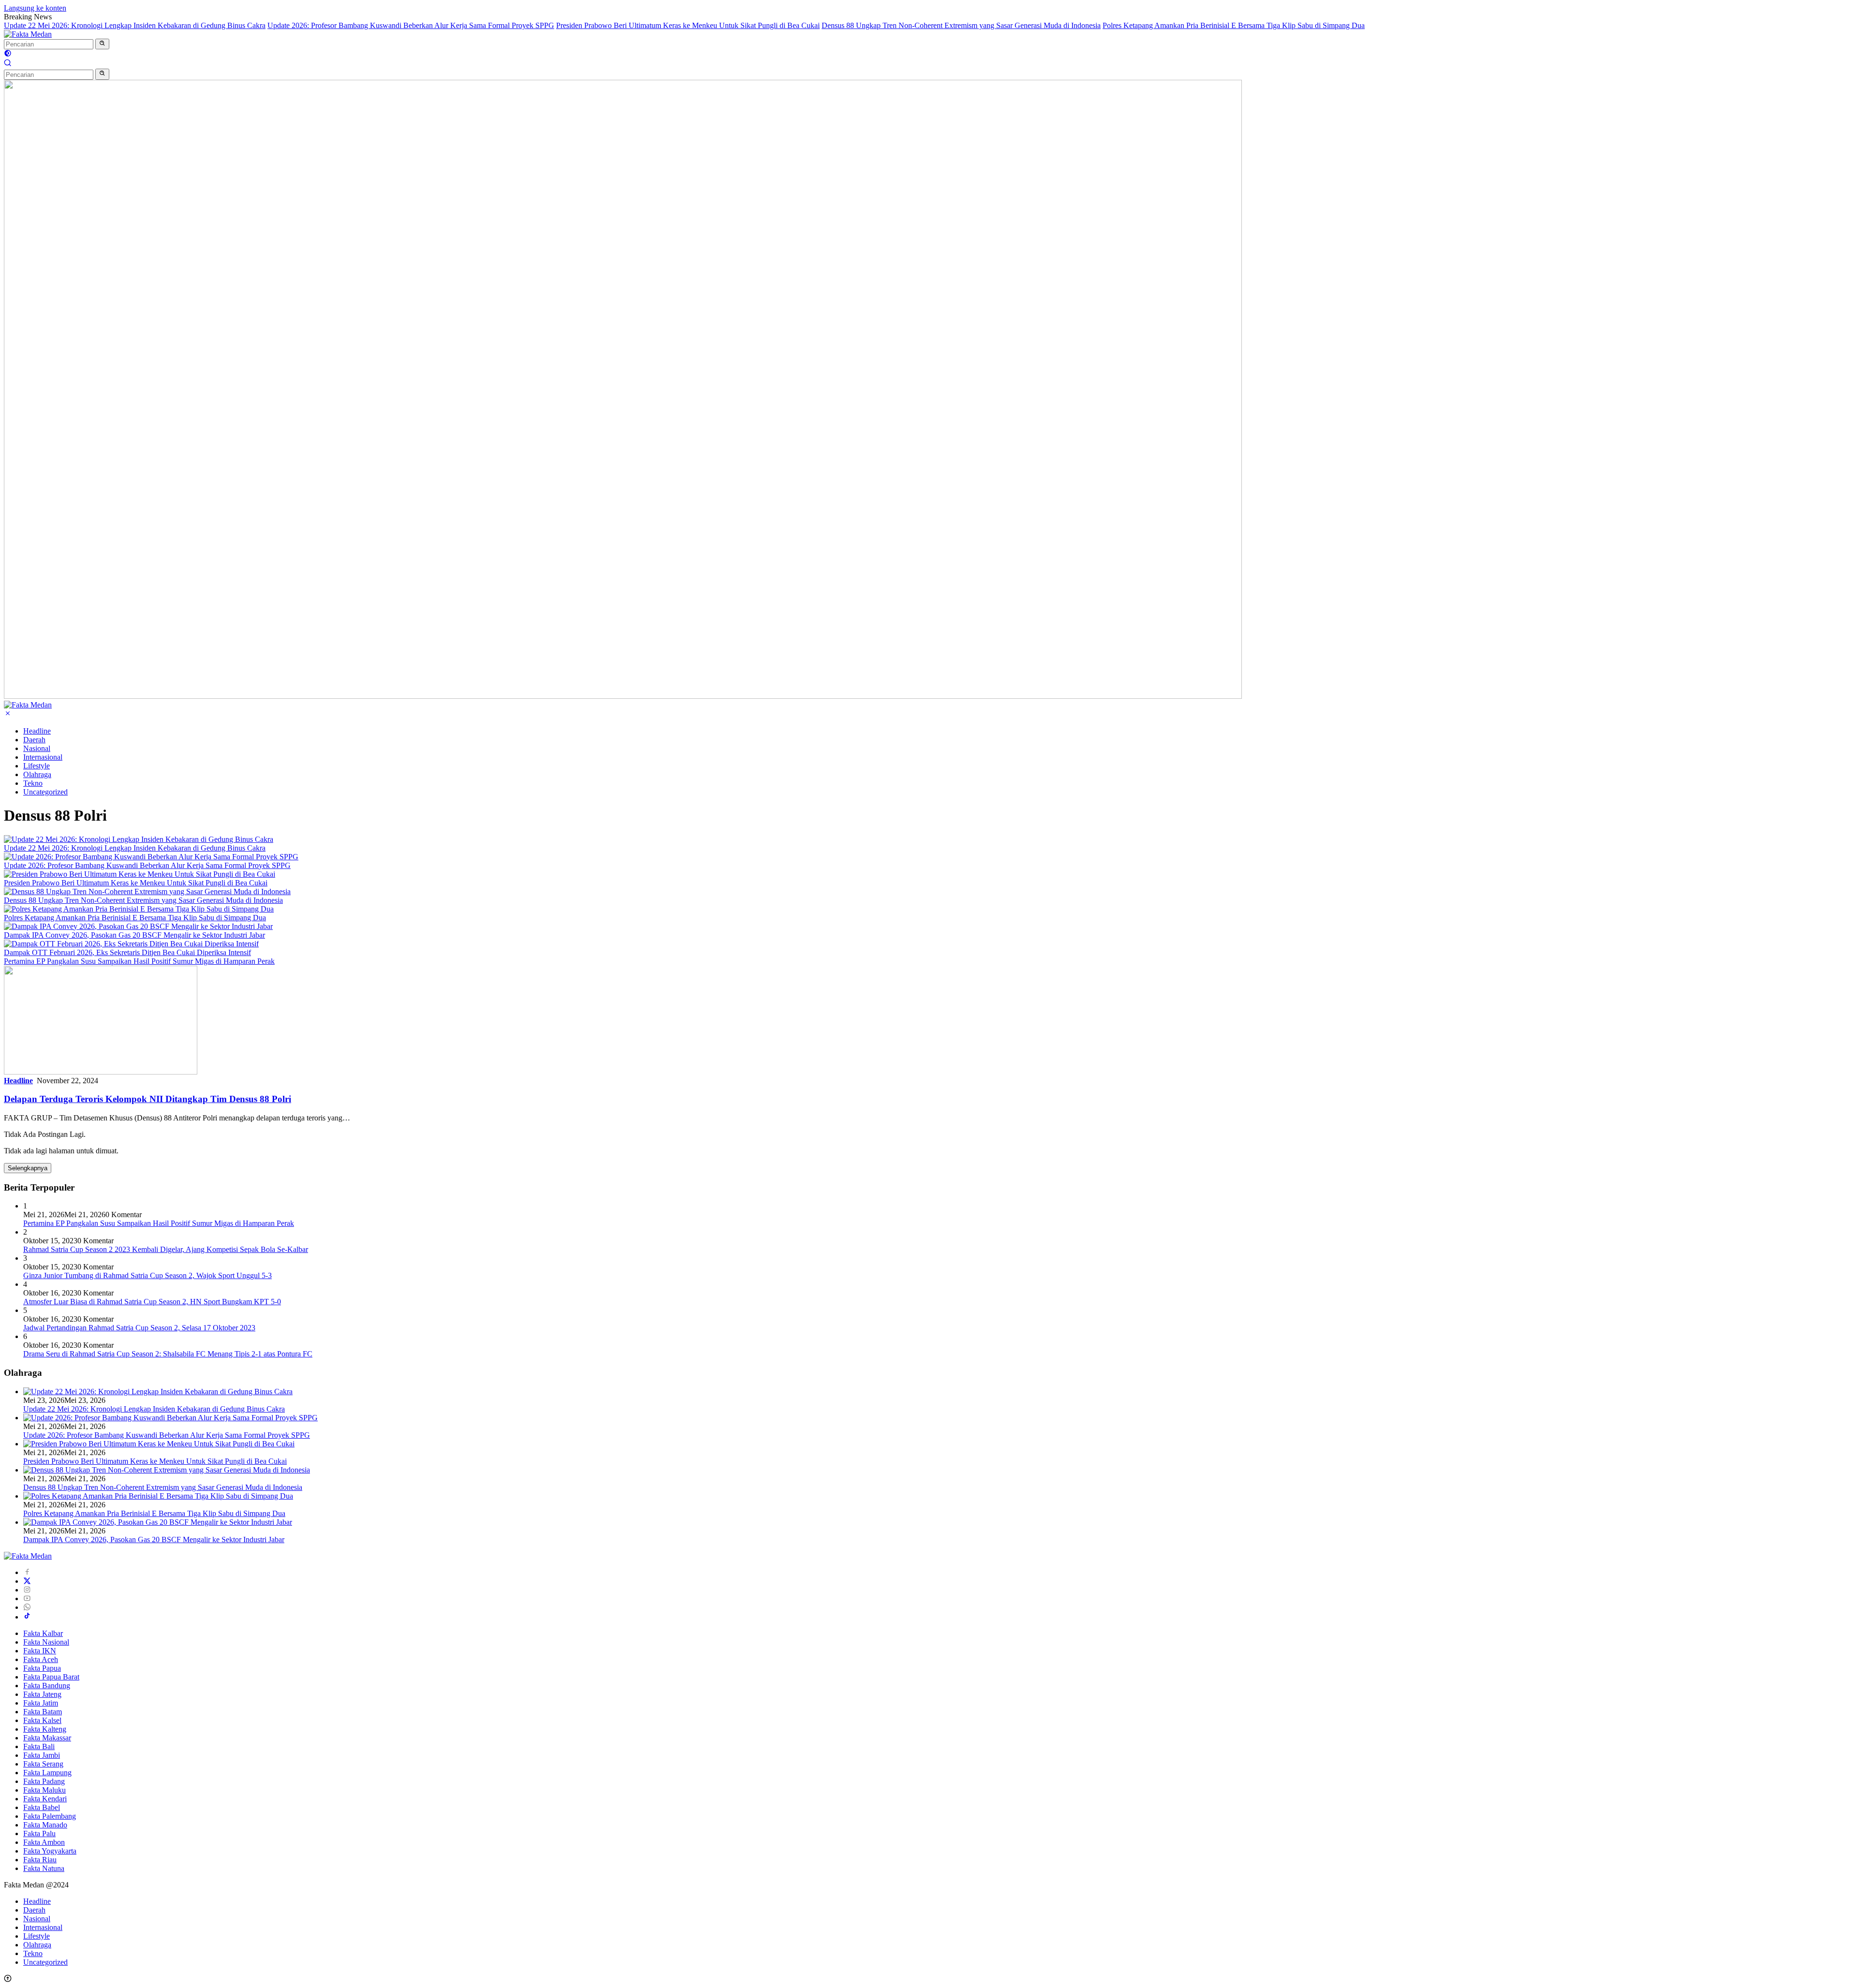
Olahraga (37, 774)
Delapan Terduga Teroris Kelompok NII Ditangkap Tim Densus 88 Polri (147, 1099)
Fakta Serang (43, 1764)
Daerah (34, 740)
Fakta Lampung (47, 1773)
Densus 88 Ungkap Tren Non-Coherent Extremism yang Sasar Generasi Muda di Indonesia (961, 25)
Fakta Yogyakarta (50, 1851)
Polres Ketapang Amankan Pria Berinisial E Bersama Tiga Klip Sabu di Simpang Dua (1234, 25)
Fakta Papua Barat (51, 1677)
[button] (102, 44)
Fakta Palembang (50, 1816)
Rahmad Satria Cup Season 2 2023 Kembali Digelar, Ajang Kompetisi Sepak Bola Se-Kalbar (166, 1249)
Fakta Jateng (42, 1694)
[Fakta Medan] (28, 34)
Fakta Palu (39, 1833)
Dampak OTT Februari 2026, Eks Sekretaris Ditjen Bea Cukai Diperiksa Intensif (127, 952)
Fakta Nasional (46, 1642)
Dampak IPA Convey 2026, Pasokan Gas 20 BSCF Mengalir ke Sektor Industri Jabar (134, 935)
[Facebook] (27, 1572)
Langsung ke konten (35, 8)
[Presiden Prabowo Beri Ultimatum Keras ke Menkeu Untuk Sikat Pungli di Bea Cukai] (140, 874)
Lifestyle (37, 766)
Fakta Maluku (44, 1790)
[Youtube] (27, 1598)
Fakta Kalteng (45, 1729)
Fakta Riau (40, 1860)
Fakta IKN (40, 1651)
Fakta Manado (45, 1825)
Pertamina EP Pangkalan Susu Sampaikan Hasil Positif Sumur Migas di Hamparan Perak (139, 961)
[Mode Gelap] (8, 54)
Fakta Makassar (47, 1738)
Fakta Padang (44, 1781)
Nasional (37, 748)
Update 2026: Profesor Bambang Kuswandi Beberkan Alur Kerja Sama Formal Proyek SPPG (411, 25)
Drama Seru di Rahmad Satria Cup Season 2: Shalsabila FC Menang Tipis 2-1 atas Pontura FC (168, 1354)
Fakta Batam (43, 1712)
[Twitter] (27, 1581)
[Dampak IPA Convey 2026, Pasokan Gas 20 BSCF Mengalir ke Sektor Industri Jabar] (138, 926)
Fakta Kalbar (43, 1633)
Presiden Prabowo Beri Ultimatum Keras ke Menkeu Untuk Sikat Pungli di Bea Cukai (688, 25)
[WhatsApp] (27, 1607)
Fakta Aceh (41, 1659)
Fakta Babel (42, 1807)
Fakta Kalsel (42, 1720)
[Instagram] (27, 1590)
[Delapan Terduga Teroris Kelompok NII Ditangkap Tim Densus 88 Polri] (101, 1072)
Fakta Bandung (47, 1686)
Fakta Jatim (41, 1703)
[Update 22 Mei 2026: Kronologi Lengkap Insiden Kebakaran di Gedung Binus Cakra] (139, 839)
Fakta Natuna (44, 1868)
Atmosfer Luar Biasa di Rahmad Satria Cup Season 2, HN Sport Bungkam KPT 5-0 (152, 1302)
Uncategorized (45, 792)
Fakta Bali (39, 1746)
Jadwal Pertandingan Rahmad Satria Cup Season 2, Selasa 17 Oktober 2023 (139, 1328)
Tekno (33, 783)
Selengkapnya (28, 1168)
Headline (37, 731)
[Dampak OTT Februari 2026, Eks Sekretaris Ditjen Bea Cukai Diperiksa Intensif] (131, 944)
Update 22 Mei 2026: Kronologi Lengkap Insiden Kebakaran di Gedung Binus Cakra (135, 25)
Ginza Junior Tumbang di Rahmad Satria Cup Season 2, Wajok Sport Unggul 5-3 (147, 1275)
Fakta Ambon (44, 1842)
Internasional (43, 757)
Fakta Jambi (42, 1755)
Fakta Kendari (45, 1799)
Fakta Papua (42, 1668)
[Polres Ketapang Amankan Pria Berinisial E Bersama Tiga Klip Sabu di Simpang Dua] (139, 909)
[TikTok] (27, 1617)
